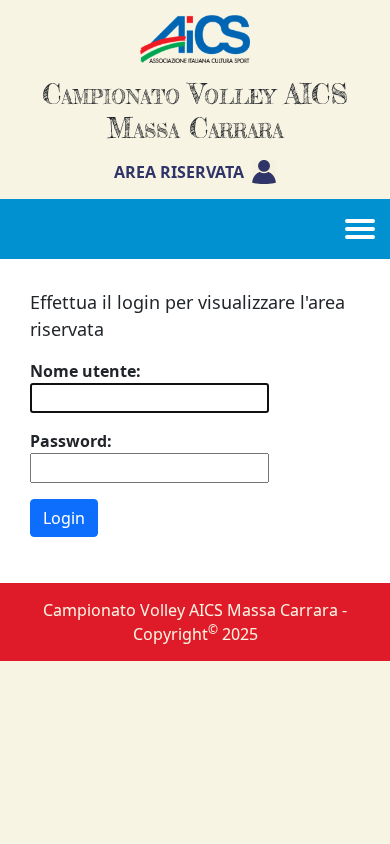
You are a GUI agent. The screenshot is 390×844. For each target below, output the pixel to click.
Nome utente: (85, 371)
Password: (71, 441)
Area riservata (179, 172)
